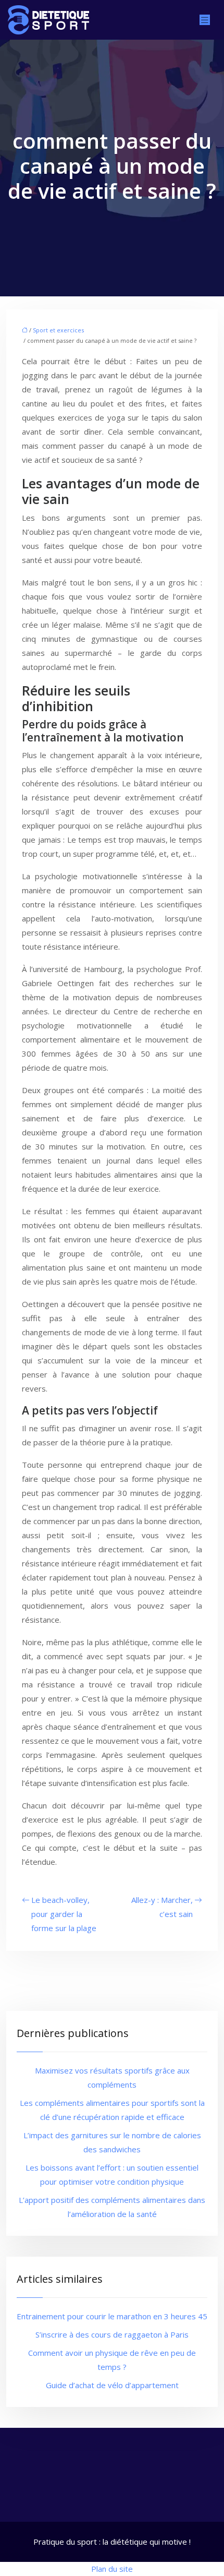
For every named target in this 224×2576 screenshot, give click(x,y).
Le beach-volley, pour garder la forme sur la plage (64, 1914)
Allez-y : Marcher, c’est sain (162, 1907)
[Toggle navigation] (205, 20)
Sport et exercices (58, 330)
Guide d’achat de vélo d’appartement (112, 2385)
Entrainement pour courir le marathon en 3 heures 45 (112, 2316)
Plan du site (112, 2569)
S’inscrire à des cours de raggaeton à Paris (112, 2334)
